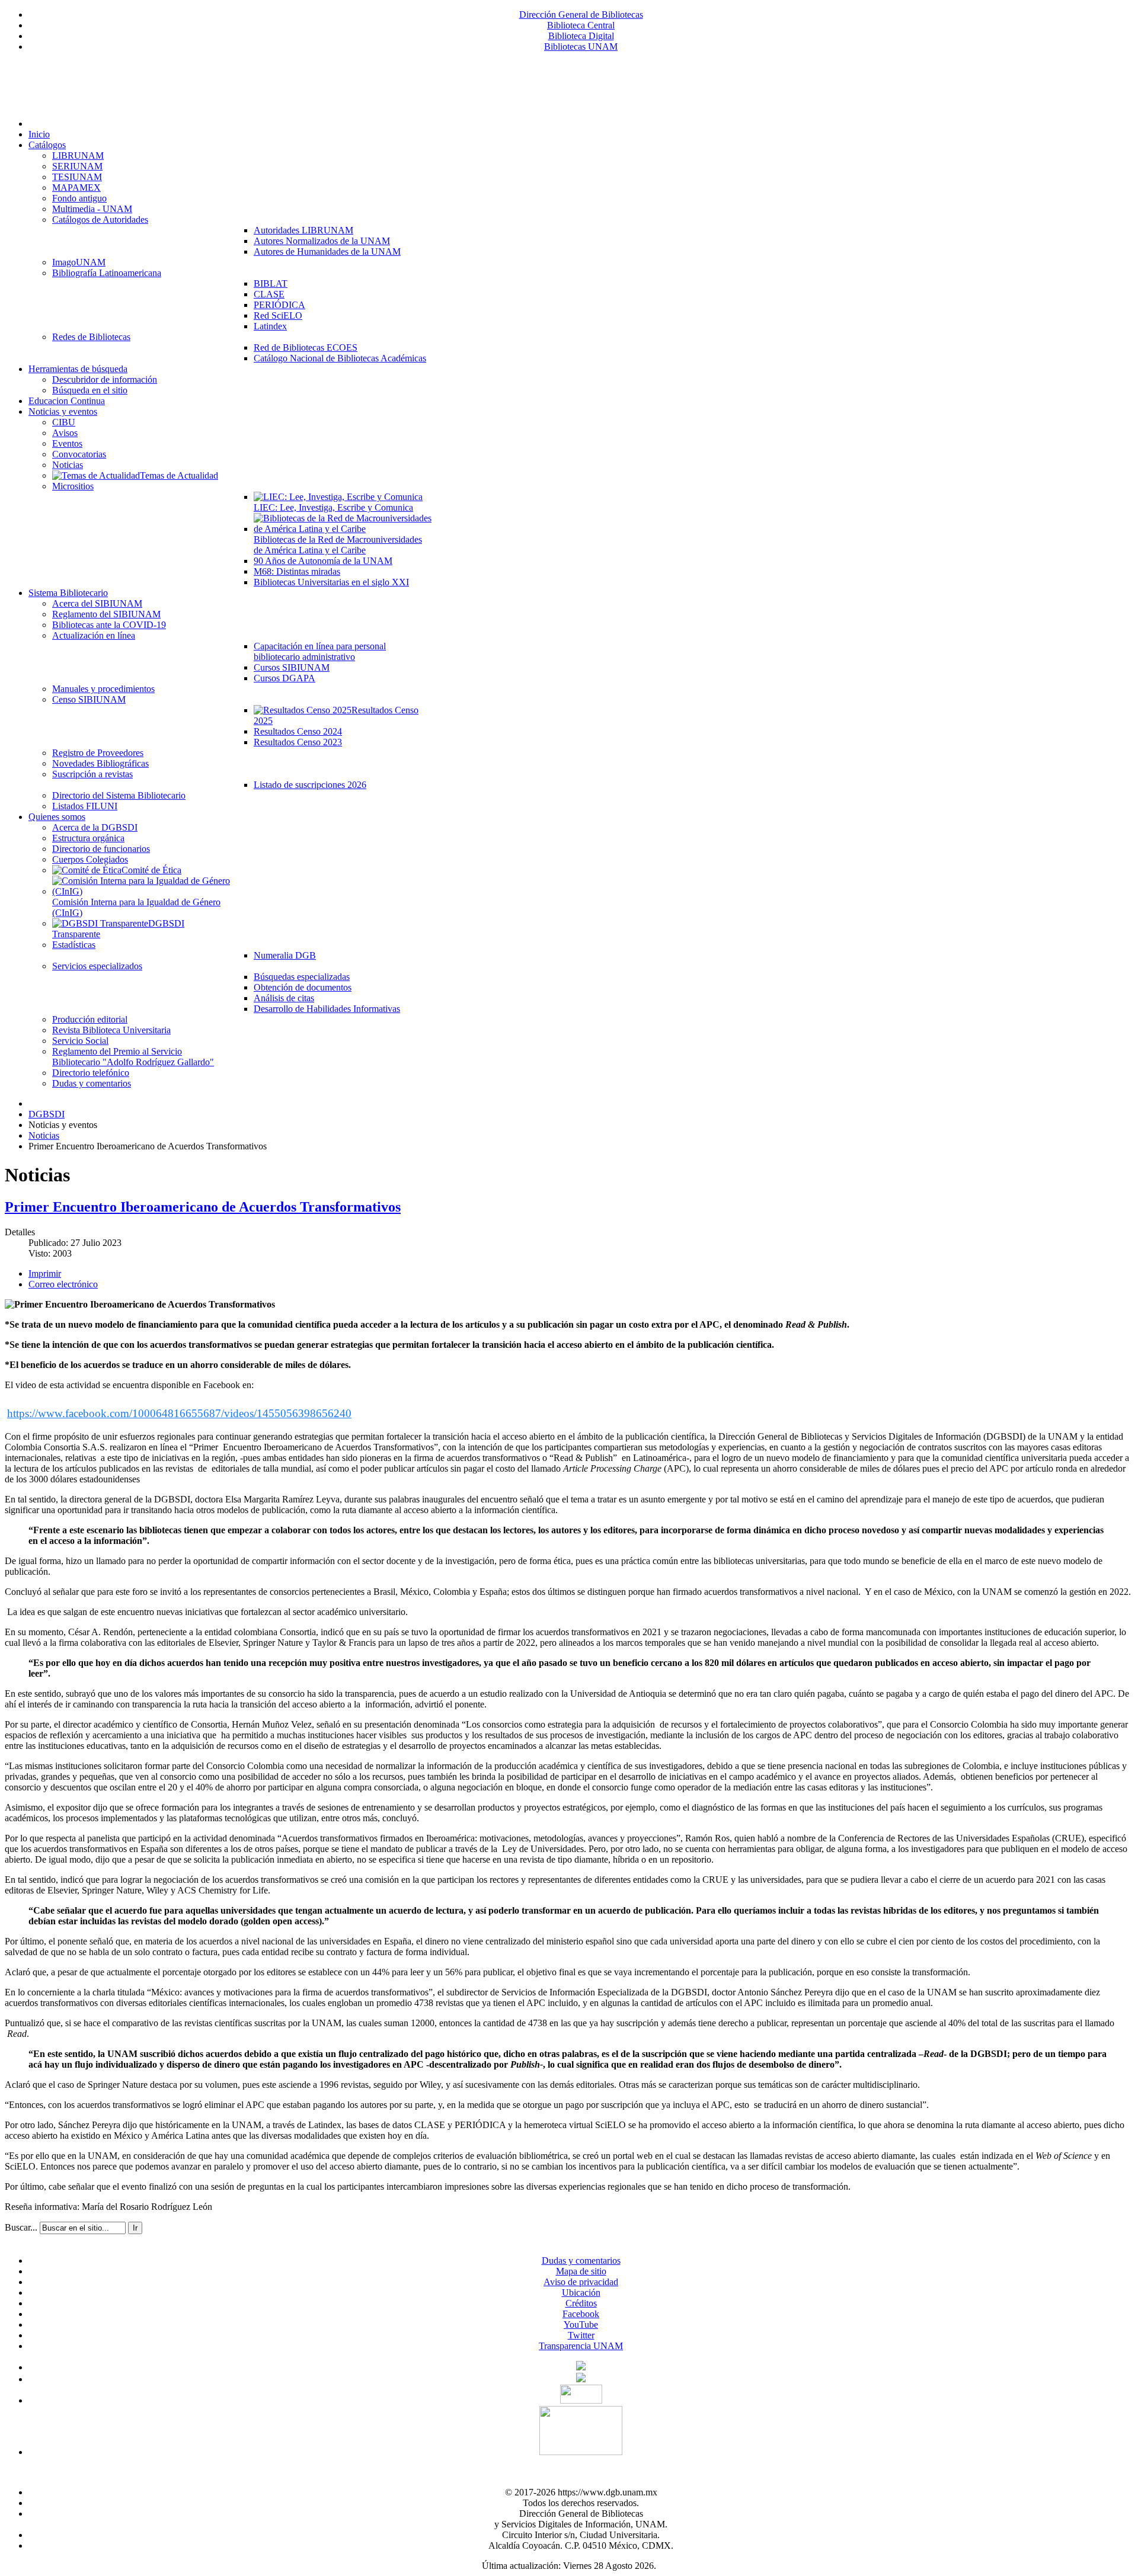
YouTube (581, 2325)
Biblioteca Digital (581, 36)
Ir (135, 2228)
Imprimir (45, 1273)
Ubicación (581, 2293)
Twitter (581, 2335)
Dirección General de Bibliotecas (581, 15)
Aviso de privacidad (581, 2282)
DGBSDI (47, 1114)
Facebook (581, 2314)
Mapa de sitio (581, 2271)
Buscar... (21, 2227)
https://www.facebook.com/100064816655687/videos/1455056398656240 (179, 1413)
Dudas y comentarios (581, 2261)
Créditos (581, 2303)
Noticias (44, 1135)
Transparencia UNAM (581, 2346)
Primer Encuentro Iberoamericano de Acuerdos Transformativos (203, 1207)
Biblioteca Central (581, 25)
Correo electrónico (63, 1284)
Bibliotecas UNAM (581, 47)
